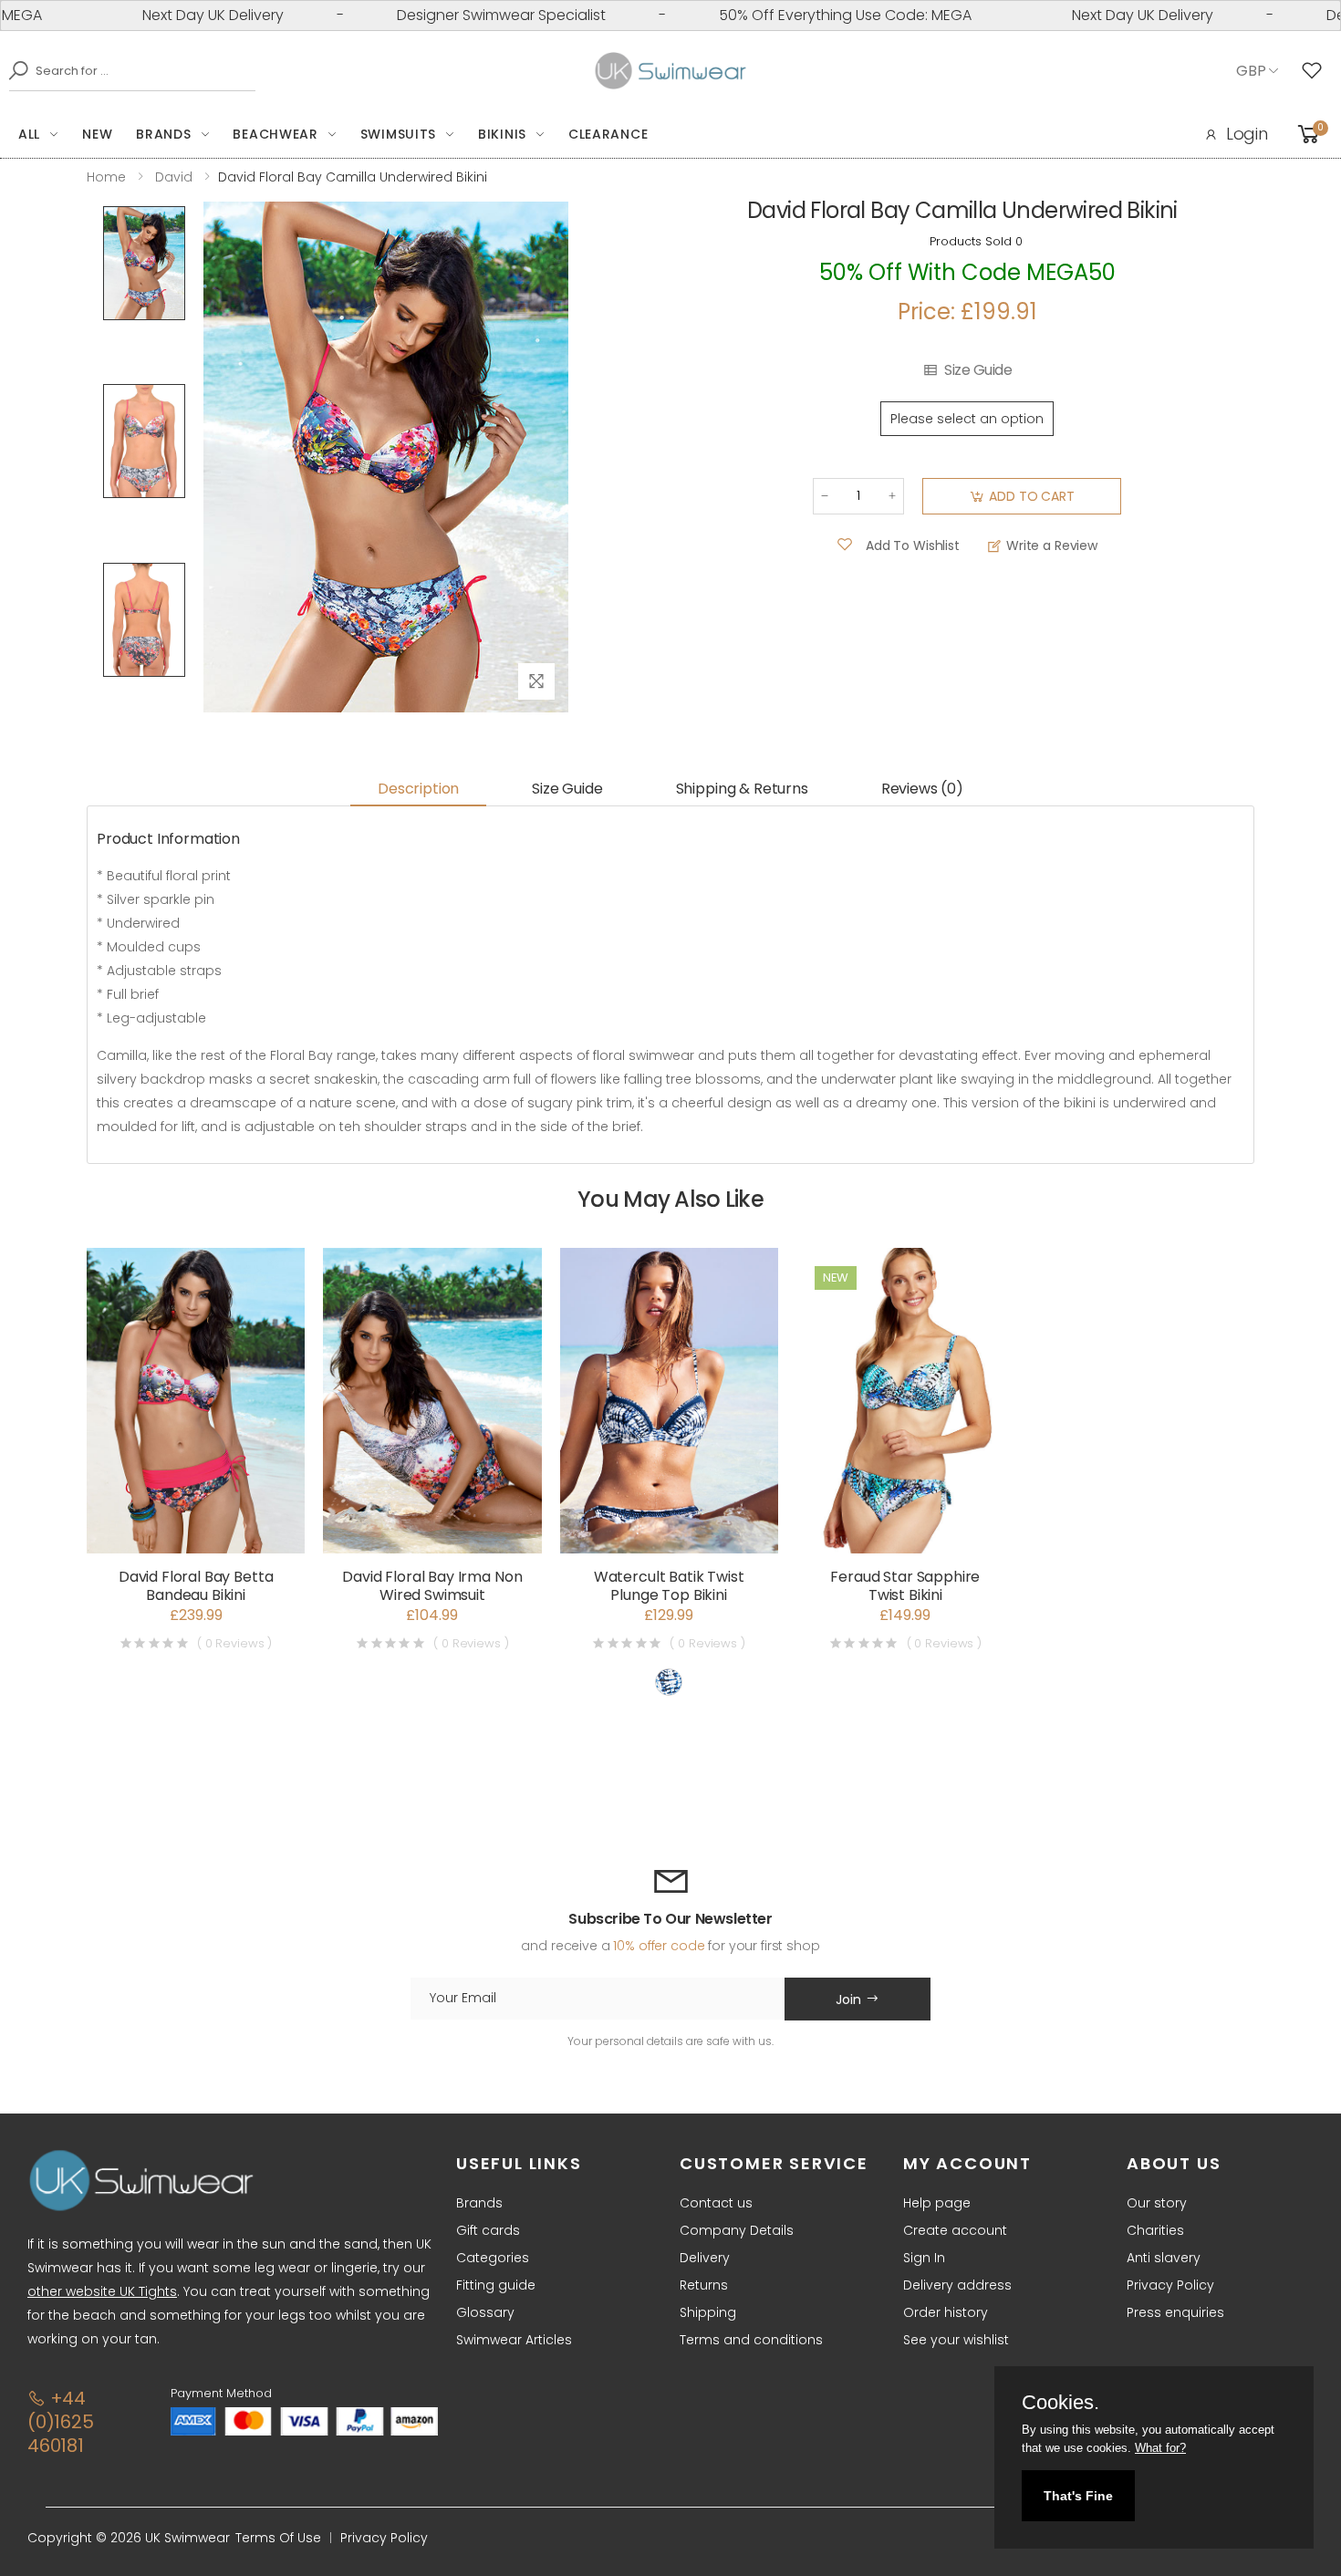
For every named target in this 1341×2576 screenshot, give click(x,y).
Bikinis (502, 134)
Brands (163, 134)
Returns (704, 2285)
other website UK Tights (102, 2291)
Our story (1157, 2203)
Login (1247, 134)
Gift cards (488, 2230)
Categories (493, 2258)
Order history (946, 2312)
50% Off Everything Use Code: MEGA (790, 15)
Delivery (705, 2258)
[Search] (14, 70)
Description (418, 789)
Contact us (716, 2203)
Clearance (608, 134)
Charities (1155, 2230)
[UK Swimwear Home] (671, 71)
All (29, 134)
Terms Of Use (278, 2538)
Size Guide (978, 370)
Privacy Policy (1170, 2285)
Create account (955, 2230)
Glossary (485, 2312)
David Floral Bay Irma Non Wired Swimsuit (432, 1586)
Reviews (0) (922, 789)
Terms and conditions (751, 2340)
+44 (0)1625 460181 (61, 2422)
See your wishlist (956, 2340)
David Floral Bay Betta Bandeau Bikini (196, 1586)
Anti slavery (1164, 2258)
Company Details (737, 2230)
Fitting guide (496, 2285)
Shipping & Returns (742, 789)
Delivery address (957, 2285)
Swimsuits (398, 134)
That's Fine (1078, 2496)
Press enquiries (1175, 2312)
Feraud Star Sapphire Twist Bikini (905, 1586)
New (97, 134)
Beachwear (275, 134)
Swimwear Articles (514, 2340)
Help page (937, 2203)
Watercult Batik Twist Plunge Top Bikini (669, 1586)
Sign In (924, 2258)
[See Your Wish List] (1316, 71)
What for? (1160, 2448)
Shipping (708, 2312)
